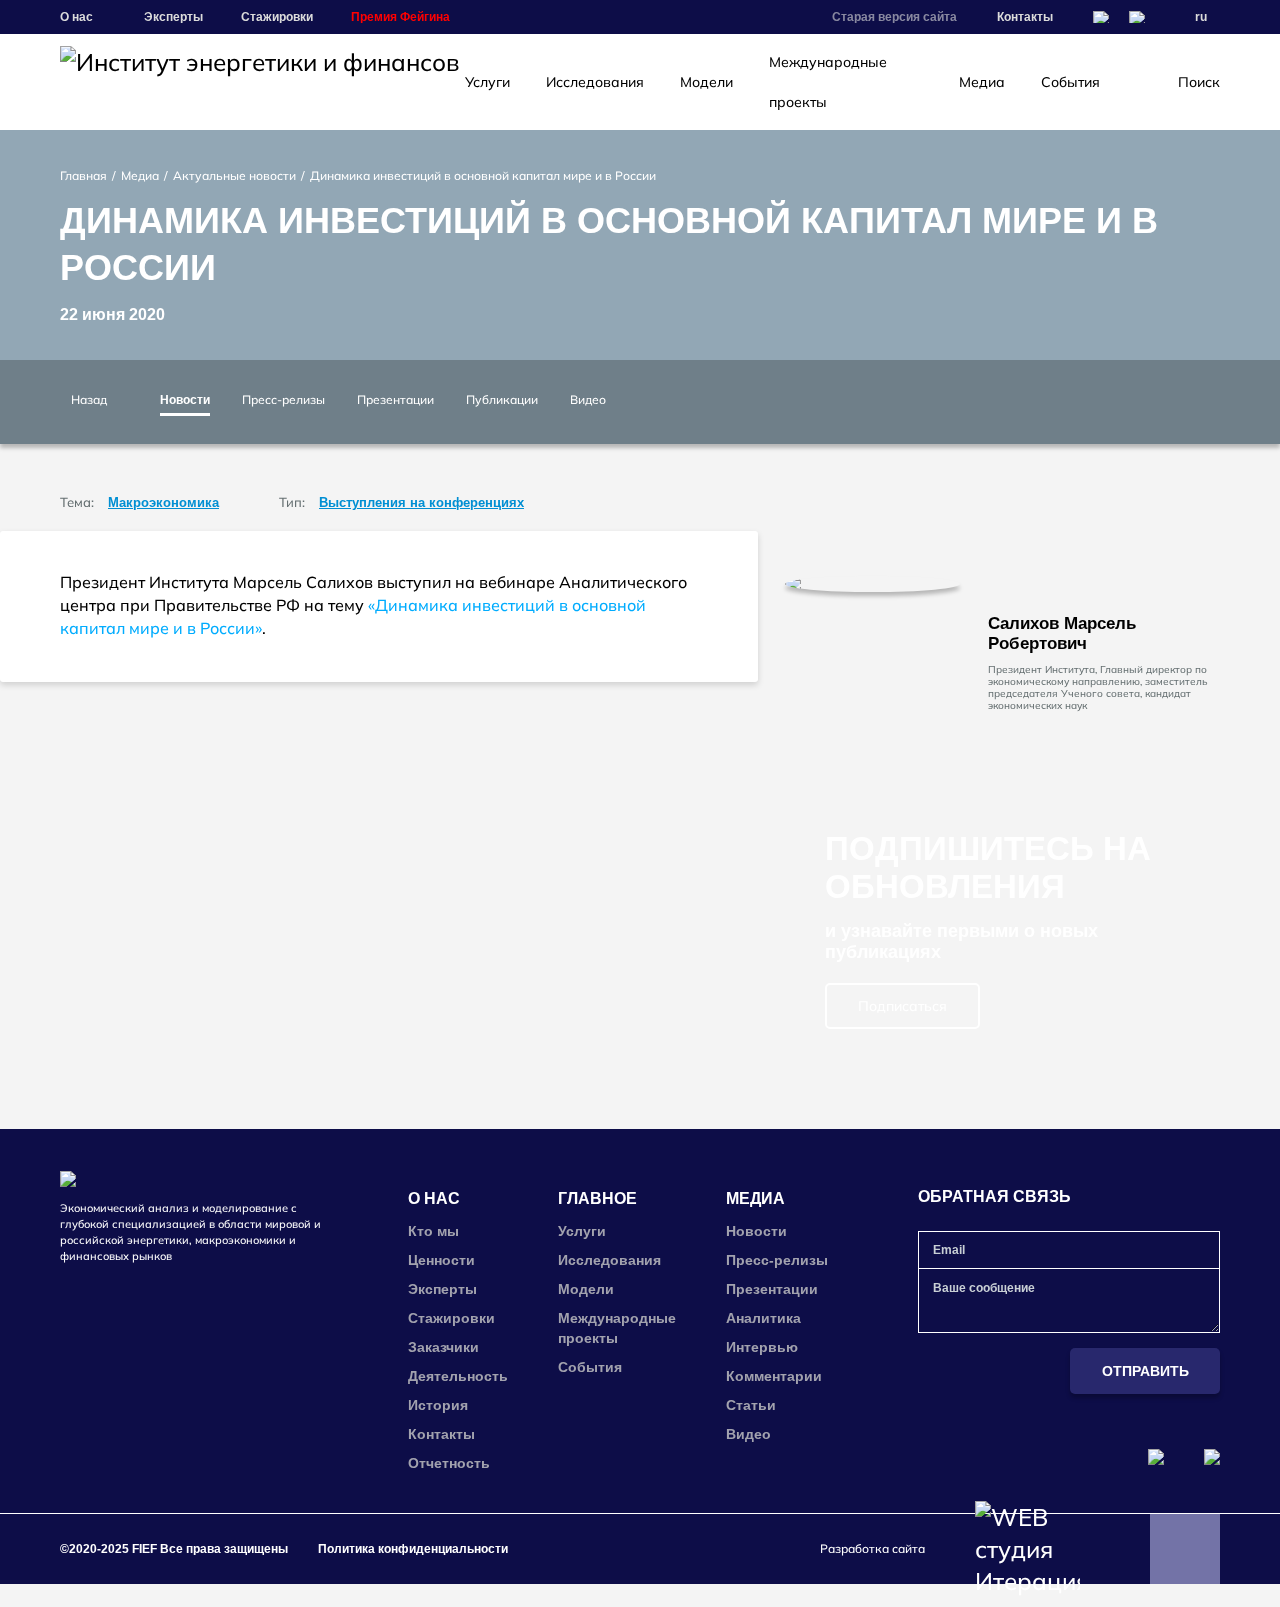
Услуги (487, 82)
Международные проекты (828, 82)
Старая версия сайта (894, 17)
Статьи (751, 1405)
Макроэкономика (163, 502)
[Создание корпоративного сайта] (1027, 1549)
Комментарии (774, 1376)
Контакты (1025, 17)
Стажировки (277, 17)
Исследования (595, 82)
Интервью (762, 1347)
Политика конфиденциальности (413, 1549)
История (438, 1405)
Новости (185, 400)
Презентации (395, 399)
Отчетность (449, 1463)
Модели (706, 82)
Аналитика (763, 1318)
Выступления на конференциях (421, 502)
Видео (588, 399)
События (1070, 82)
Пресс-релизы (283, 399)
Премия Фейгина (400, 17)
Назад (89, 399)
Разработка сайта (872, 1548)
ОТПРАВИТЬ (1145, 1371)
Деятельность (458, 1376)
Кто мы (433, 1231)
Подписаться (902, 1006)
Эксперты (173, 17)
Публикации (502, 399)
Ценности (441, 1260)
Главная (83, 175)
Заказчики (443, 1347)
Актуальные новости (234, 175)
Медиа (982, 82)
